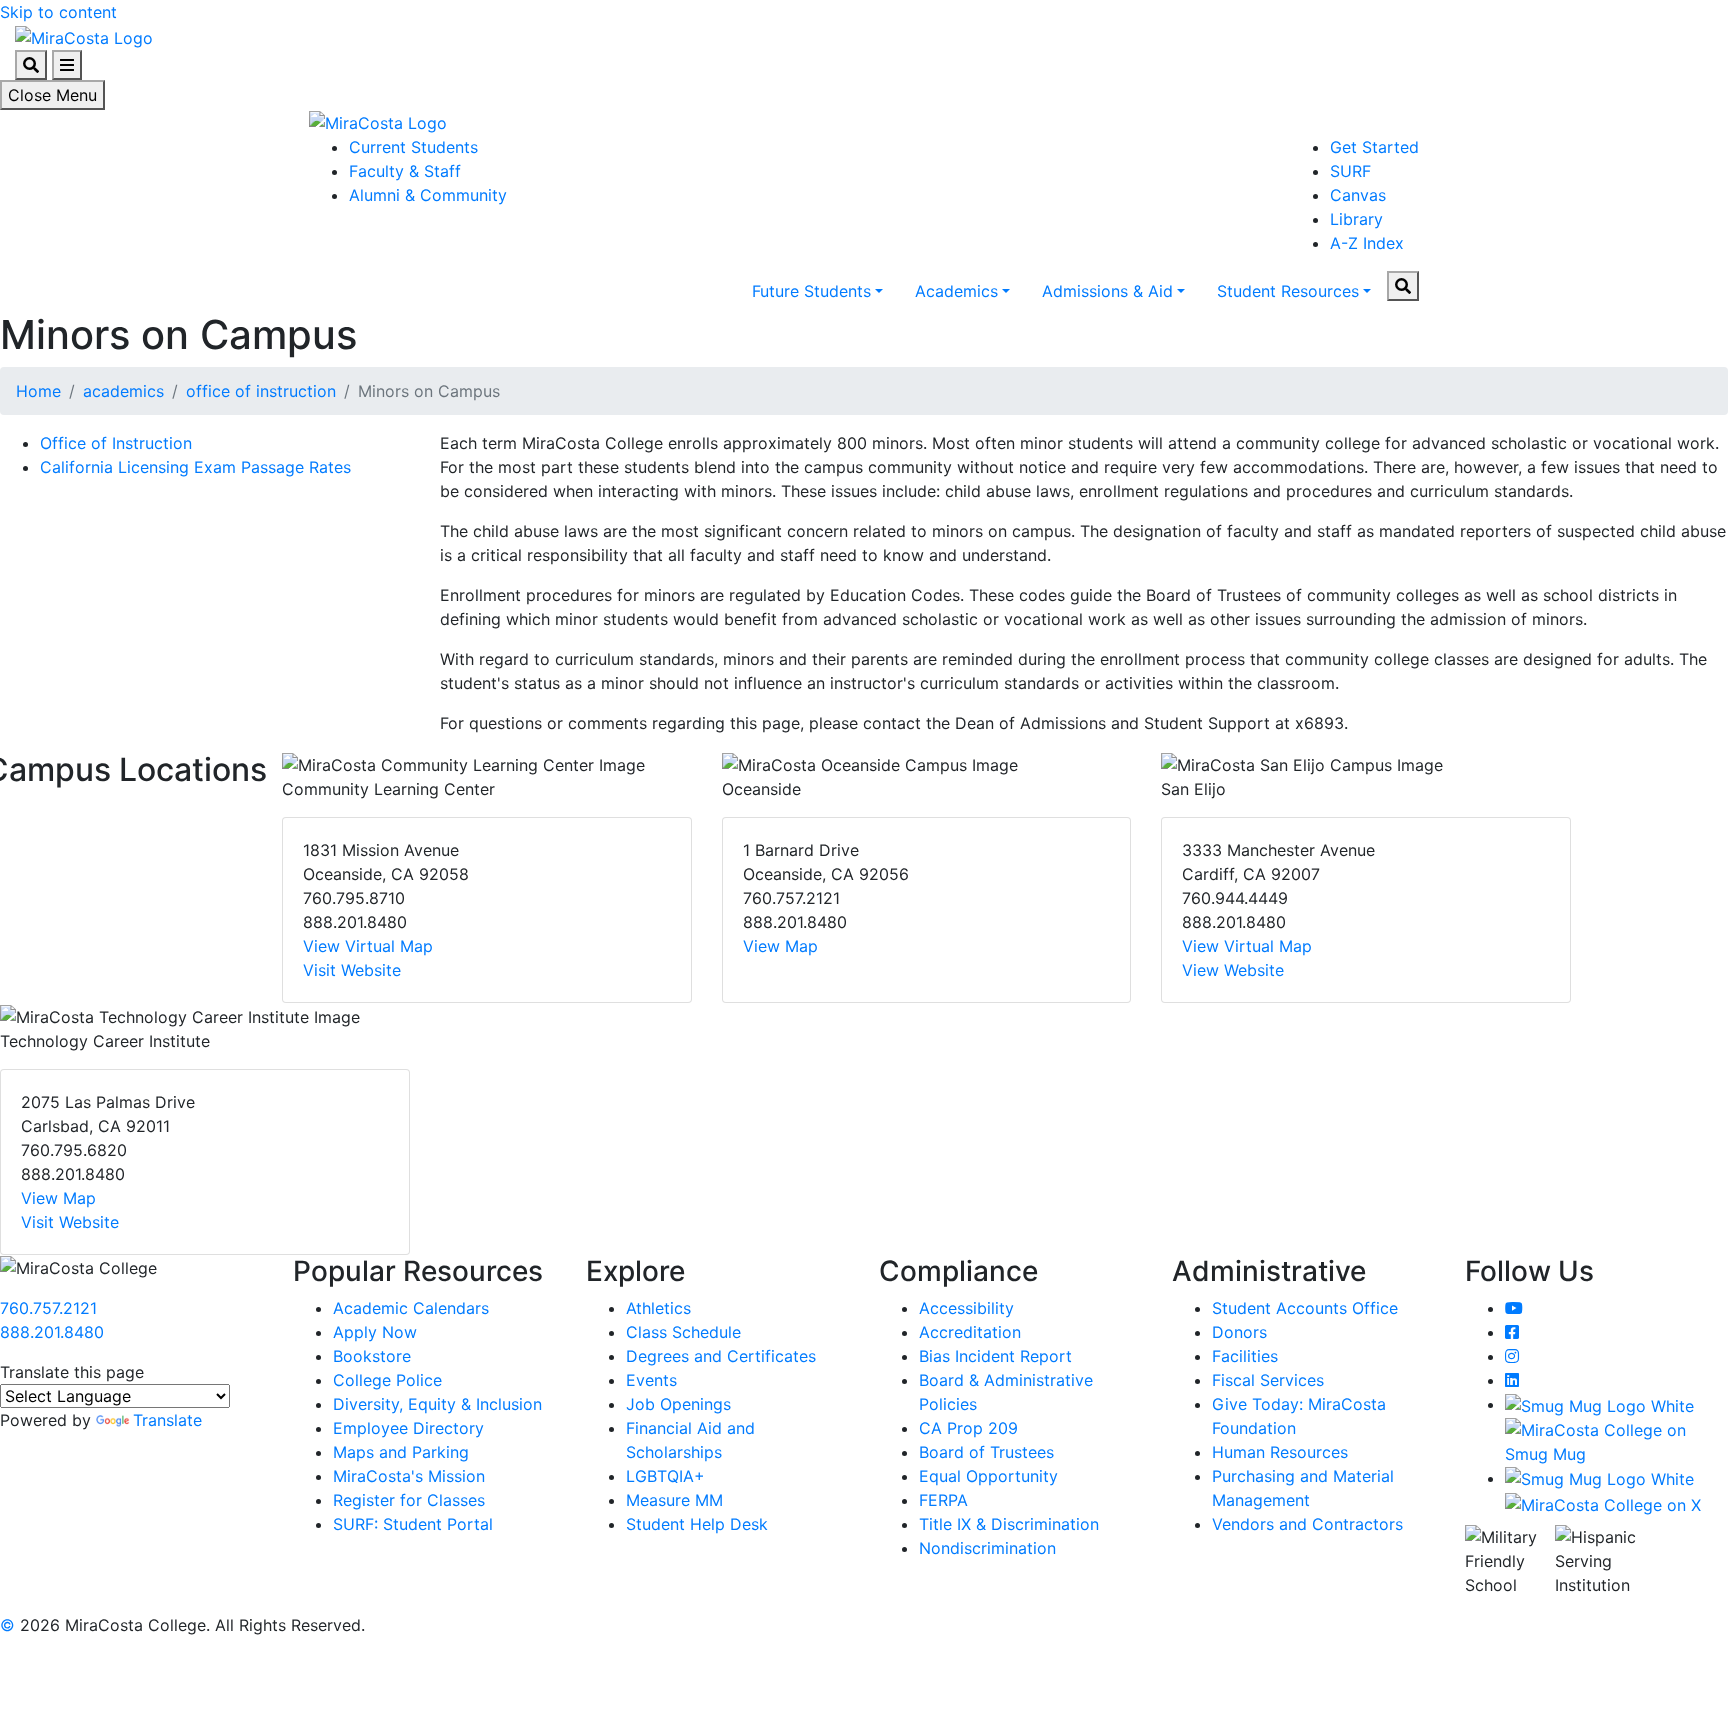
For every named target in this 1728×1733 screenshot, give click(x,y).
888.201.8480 (52, 1332)
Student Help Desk (697, 1524)
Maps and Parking (401, 1452)
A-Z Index (1367, 243)
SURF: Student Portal (413, 1524)
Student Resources (1288, 291)
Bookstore (372, 1356)
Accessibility (966, 1308)
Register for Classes (409, 1500)
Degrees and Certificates (721, 1356)
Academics (956, 291)
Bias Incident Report (995, 1356)
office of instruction (261, 391)
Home (38, 391)
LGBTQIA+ (665, 1476)
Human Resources (1280, 1452)
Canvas (1358, 195)
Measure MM (674, 1500)
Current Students (413, 147)
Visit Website (352, 970)
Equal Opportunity (988, 1476)
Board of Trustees (986, 1452)
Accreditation (970, 1332)
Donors (1239, 1332)
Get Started (1374, 147)
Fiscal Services (1268, 1380)
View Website (1233, 970)
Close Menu (52, 95)
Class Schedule (683, 1332)
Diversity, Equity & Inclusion (437, 1404)
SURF (1350, 171)
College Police (387, 1380)
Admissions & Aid (1107, 291)
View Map (780, 946)
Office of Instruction (116, 443)
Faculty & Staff (405, 171)
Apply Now (375, 1332)
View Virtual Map (368, 946)
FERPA (943, 1500)
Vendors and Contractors (1307, 1524)
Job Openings (678, 1404)
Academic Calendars (411, 1308)
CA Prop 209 (968, 1428)
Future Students (811, 291)
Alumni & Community (428, 195)
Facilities (1245, 1356)
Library (1356, 219)
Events (651, 1380)
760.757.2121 (48, 1308)
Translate (167, 1420)
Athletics (658, 1308)
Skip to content (58, 12)
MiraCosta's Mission (409, 1476)
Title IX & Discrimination (1009, 1524)
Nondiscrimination (987, 1548)
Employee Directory (408, 1428)
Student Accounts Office (1305, 1308)
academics (123, 391)
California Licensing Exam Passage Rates (195, 467)
